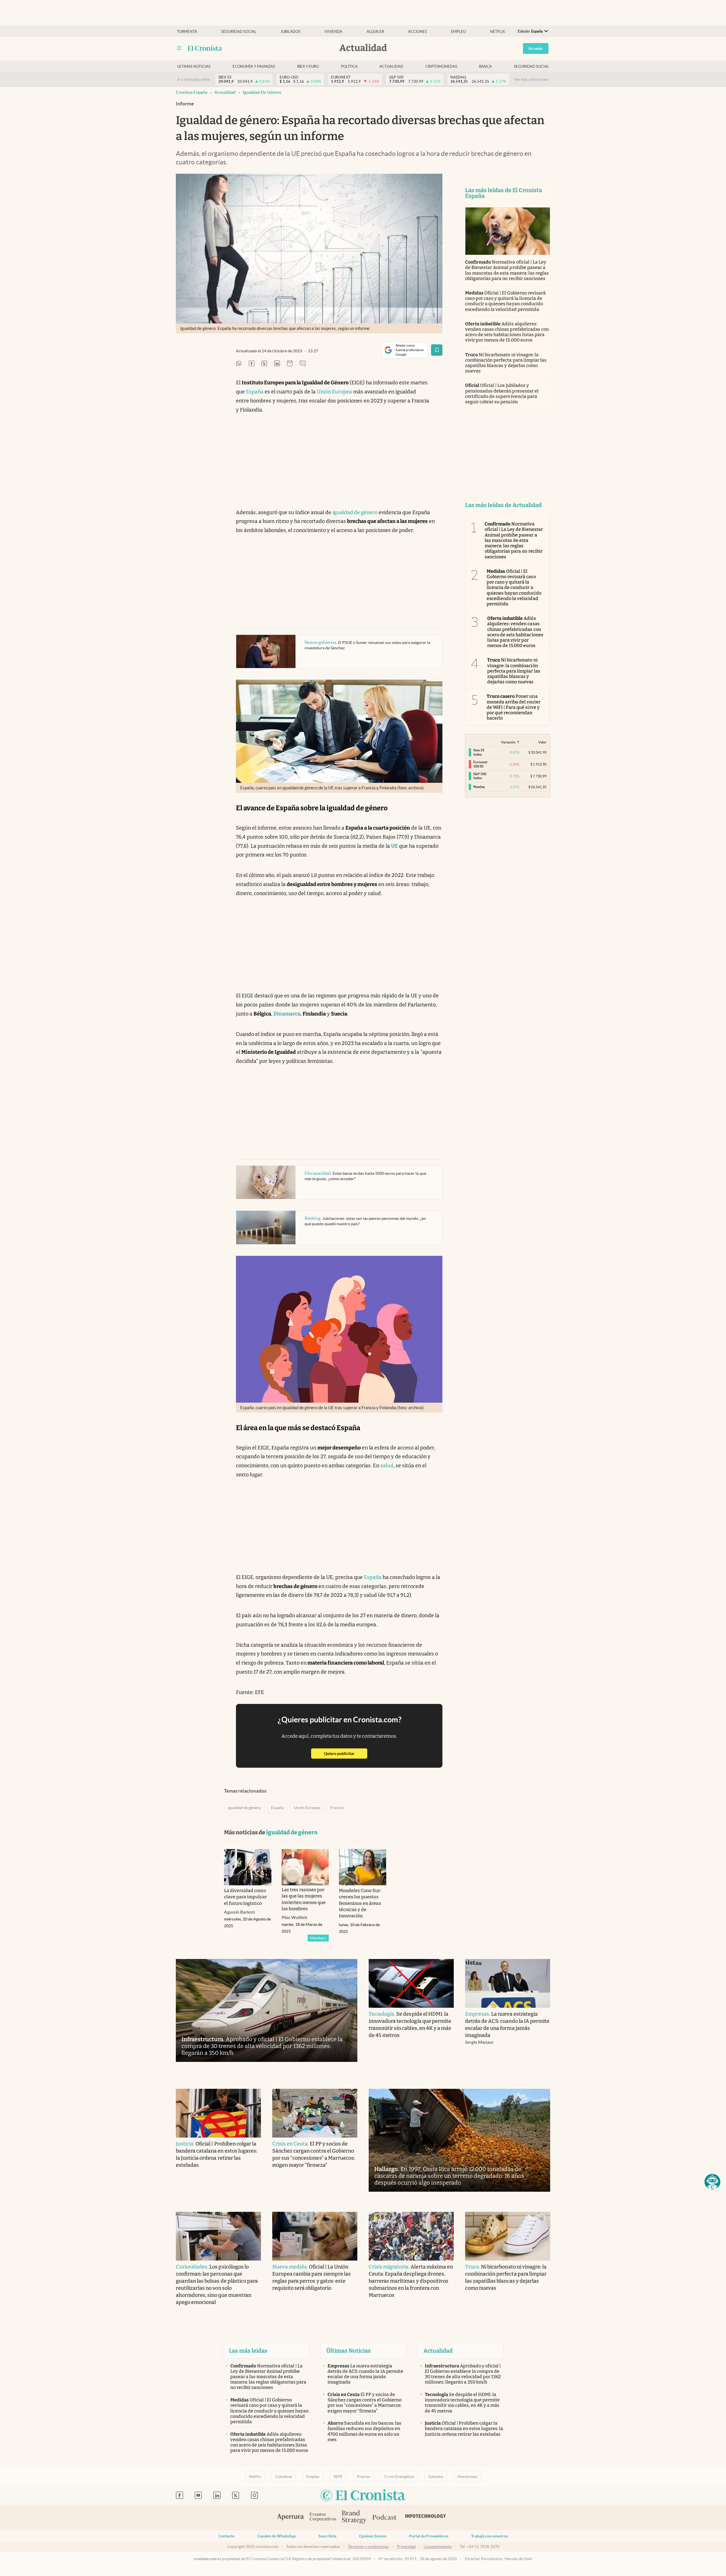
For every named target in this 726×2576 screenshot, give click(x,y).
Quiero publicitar (346, 1753)
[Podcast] (385, 2518)
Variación (508, 742)
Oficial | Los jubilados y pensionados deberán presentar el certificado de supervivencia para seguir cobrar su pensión (502, 394)
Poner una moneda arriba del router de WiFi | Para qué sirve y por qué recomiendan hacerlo (514, 707)
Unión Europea (334, 392)
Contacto (226, 2536)
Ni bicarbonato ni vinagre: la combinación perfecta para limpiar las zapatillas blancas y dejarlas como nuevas (506, 363)
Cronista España (192, 92)
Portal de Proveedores (429, 2536)
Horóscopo (467, 2477)
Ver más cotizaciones (531, 79)
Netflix (497, 32)
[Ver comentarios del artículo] (303, 364)
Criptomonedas (441, 66)
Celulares (284, 2477)
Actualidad (391, 66)
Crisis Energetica (399, 2477)
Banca (485, 66)
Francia (337, 1808)
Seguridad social (239, 32)
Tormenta (187, 32)
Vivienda (333, 32)
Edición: (530, 31)
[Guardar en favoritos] (437, 350)
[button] (712, 2182)
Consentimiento (438, 2547)
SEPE (338, 2477)
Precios (363, 2477)
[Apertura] (290, 2518)
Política (349, 66)
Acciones (417, 32)
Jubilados (290, 32)
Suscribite (327, 2536)
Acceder (536, 48)
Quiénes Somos (373, 2536)
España (255, 392)
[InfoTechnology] (426, 2518)
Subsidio (436, 2477)
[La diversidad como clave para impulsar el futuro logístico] (248, 1867)
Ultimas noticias (194, 66)
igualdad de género (262, 92)
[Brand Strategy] (354, 2517)
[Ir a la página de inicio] (205, 48)
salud (387, 1466)
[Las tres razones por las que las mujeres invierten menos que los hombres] (305, 1867)
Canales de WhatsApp (277, 2536)
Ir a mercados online (194, 79)
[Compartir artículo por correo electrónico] (290, 364)
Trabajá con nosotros (489, 2536)
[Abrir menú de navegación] (179, 48)
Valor (542, 742)
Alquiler (375, 32)
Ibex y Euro (308, 66)
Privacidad (406, 2547)
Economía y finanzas (254, 66)
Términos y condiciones (368, 2547)
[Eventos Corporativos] (323, 2517)
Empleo (458, 32)
